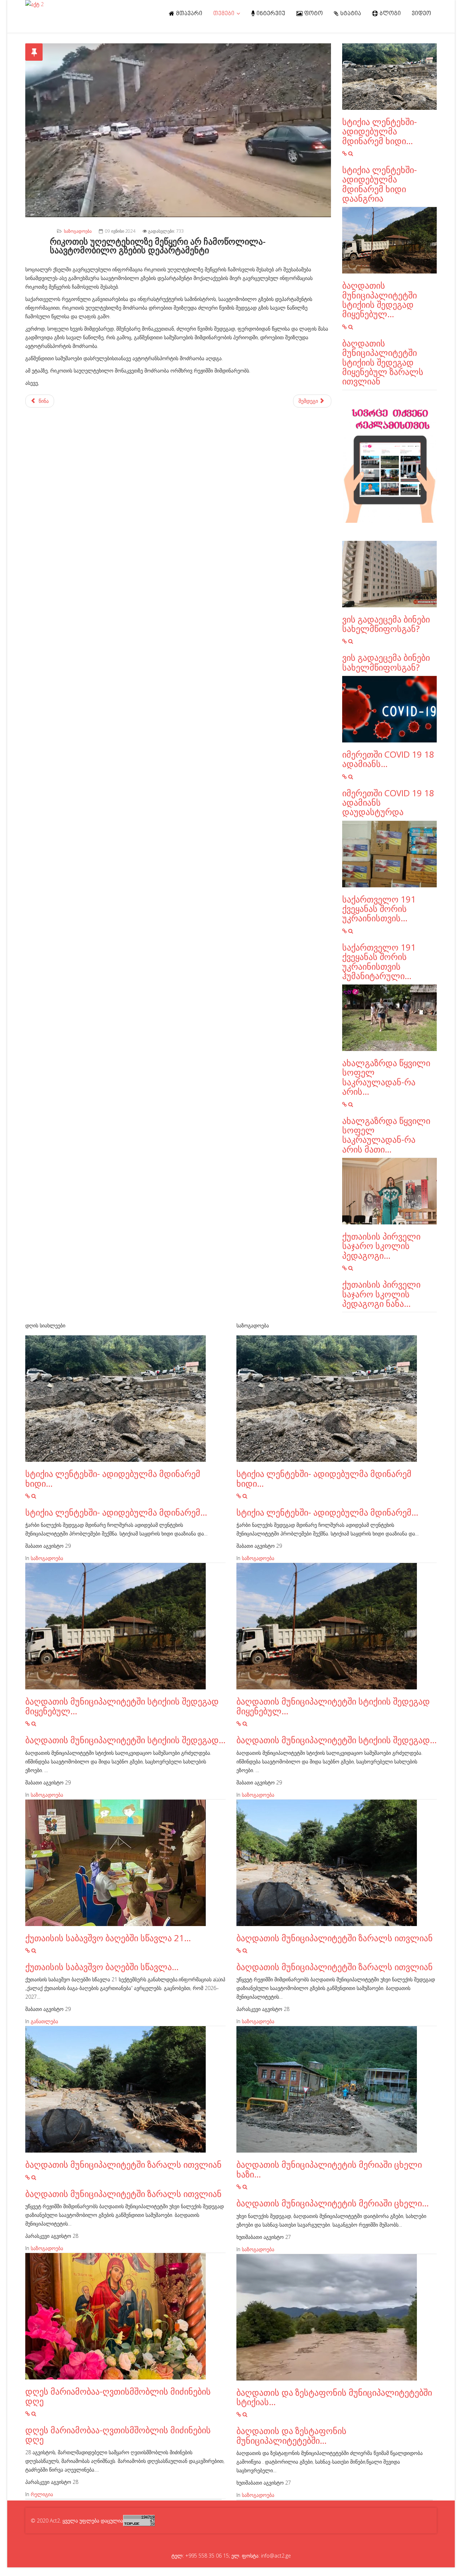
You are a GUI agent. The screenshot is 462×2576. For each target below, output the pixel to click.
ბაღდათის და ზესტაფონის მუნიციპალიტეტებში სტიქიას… (334, 2397)
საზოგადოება (78, 231)
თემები (224, 14)
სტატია (350, 14)
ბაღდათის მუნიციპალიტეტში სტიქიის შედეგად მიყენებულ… (380, 300)
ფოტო (313, 14)
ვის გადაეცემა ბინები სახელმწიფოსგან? (386, 624)
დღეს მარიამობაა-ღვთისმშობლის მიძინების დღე (118, 2396)
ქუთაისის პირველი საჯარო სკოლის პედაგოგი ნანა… (381, 1294)
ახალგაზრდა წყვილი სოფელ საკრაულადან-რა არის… (386, 1077)
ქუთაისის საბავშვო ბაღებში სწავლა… (102, 1967)
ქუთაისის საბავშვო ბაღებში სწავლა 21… (108, 1938)
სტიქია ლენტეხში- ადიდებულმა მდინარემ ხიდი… (380, 131)
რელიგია (42, 2494)
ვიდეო (422, 14)
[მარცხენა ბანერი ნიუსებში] (390, 466)
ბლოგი (390, 14)
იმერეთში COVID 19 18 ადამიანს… (388, 759)
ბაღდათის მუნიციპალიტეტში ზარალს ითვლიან (123, 2164)
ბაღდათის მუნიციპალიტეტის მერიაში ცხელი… (333, 2203)
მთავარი (189, 14)
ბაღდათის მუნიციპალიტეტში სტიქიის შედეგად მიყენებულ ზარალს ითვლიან (383, 362)
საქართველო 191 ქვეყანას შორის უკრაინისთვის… (379, 909)
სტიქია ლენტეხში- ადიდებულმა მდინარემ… (116, 1512)
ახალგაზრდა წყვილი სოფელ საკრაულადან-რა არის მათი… (386, 1135)
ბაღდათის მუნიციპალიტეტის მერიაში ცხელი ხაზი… (329, 2169)
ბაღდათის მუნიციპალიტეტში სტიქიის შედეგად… (125, 1740)
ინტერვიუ (270, 14)
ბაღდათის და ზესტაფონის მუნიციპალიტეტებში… (291, 2435)
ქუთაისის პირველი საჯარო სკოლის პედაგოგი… (381, 1246)
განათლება (44, 2021)
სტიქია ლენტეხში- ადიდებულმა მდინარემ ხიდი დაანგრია (380, 184)
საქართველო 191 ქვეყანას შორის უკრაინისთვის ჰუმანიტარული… (379, 961)
